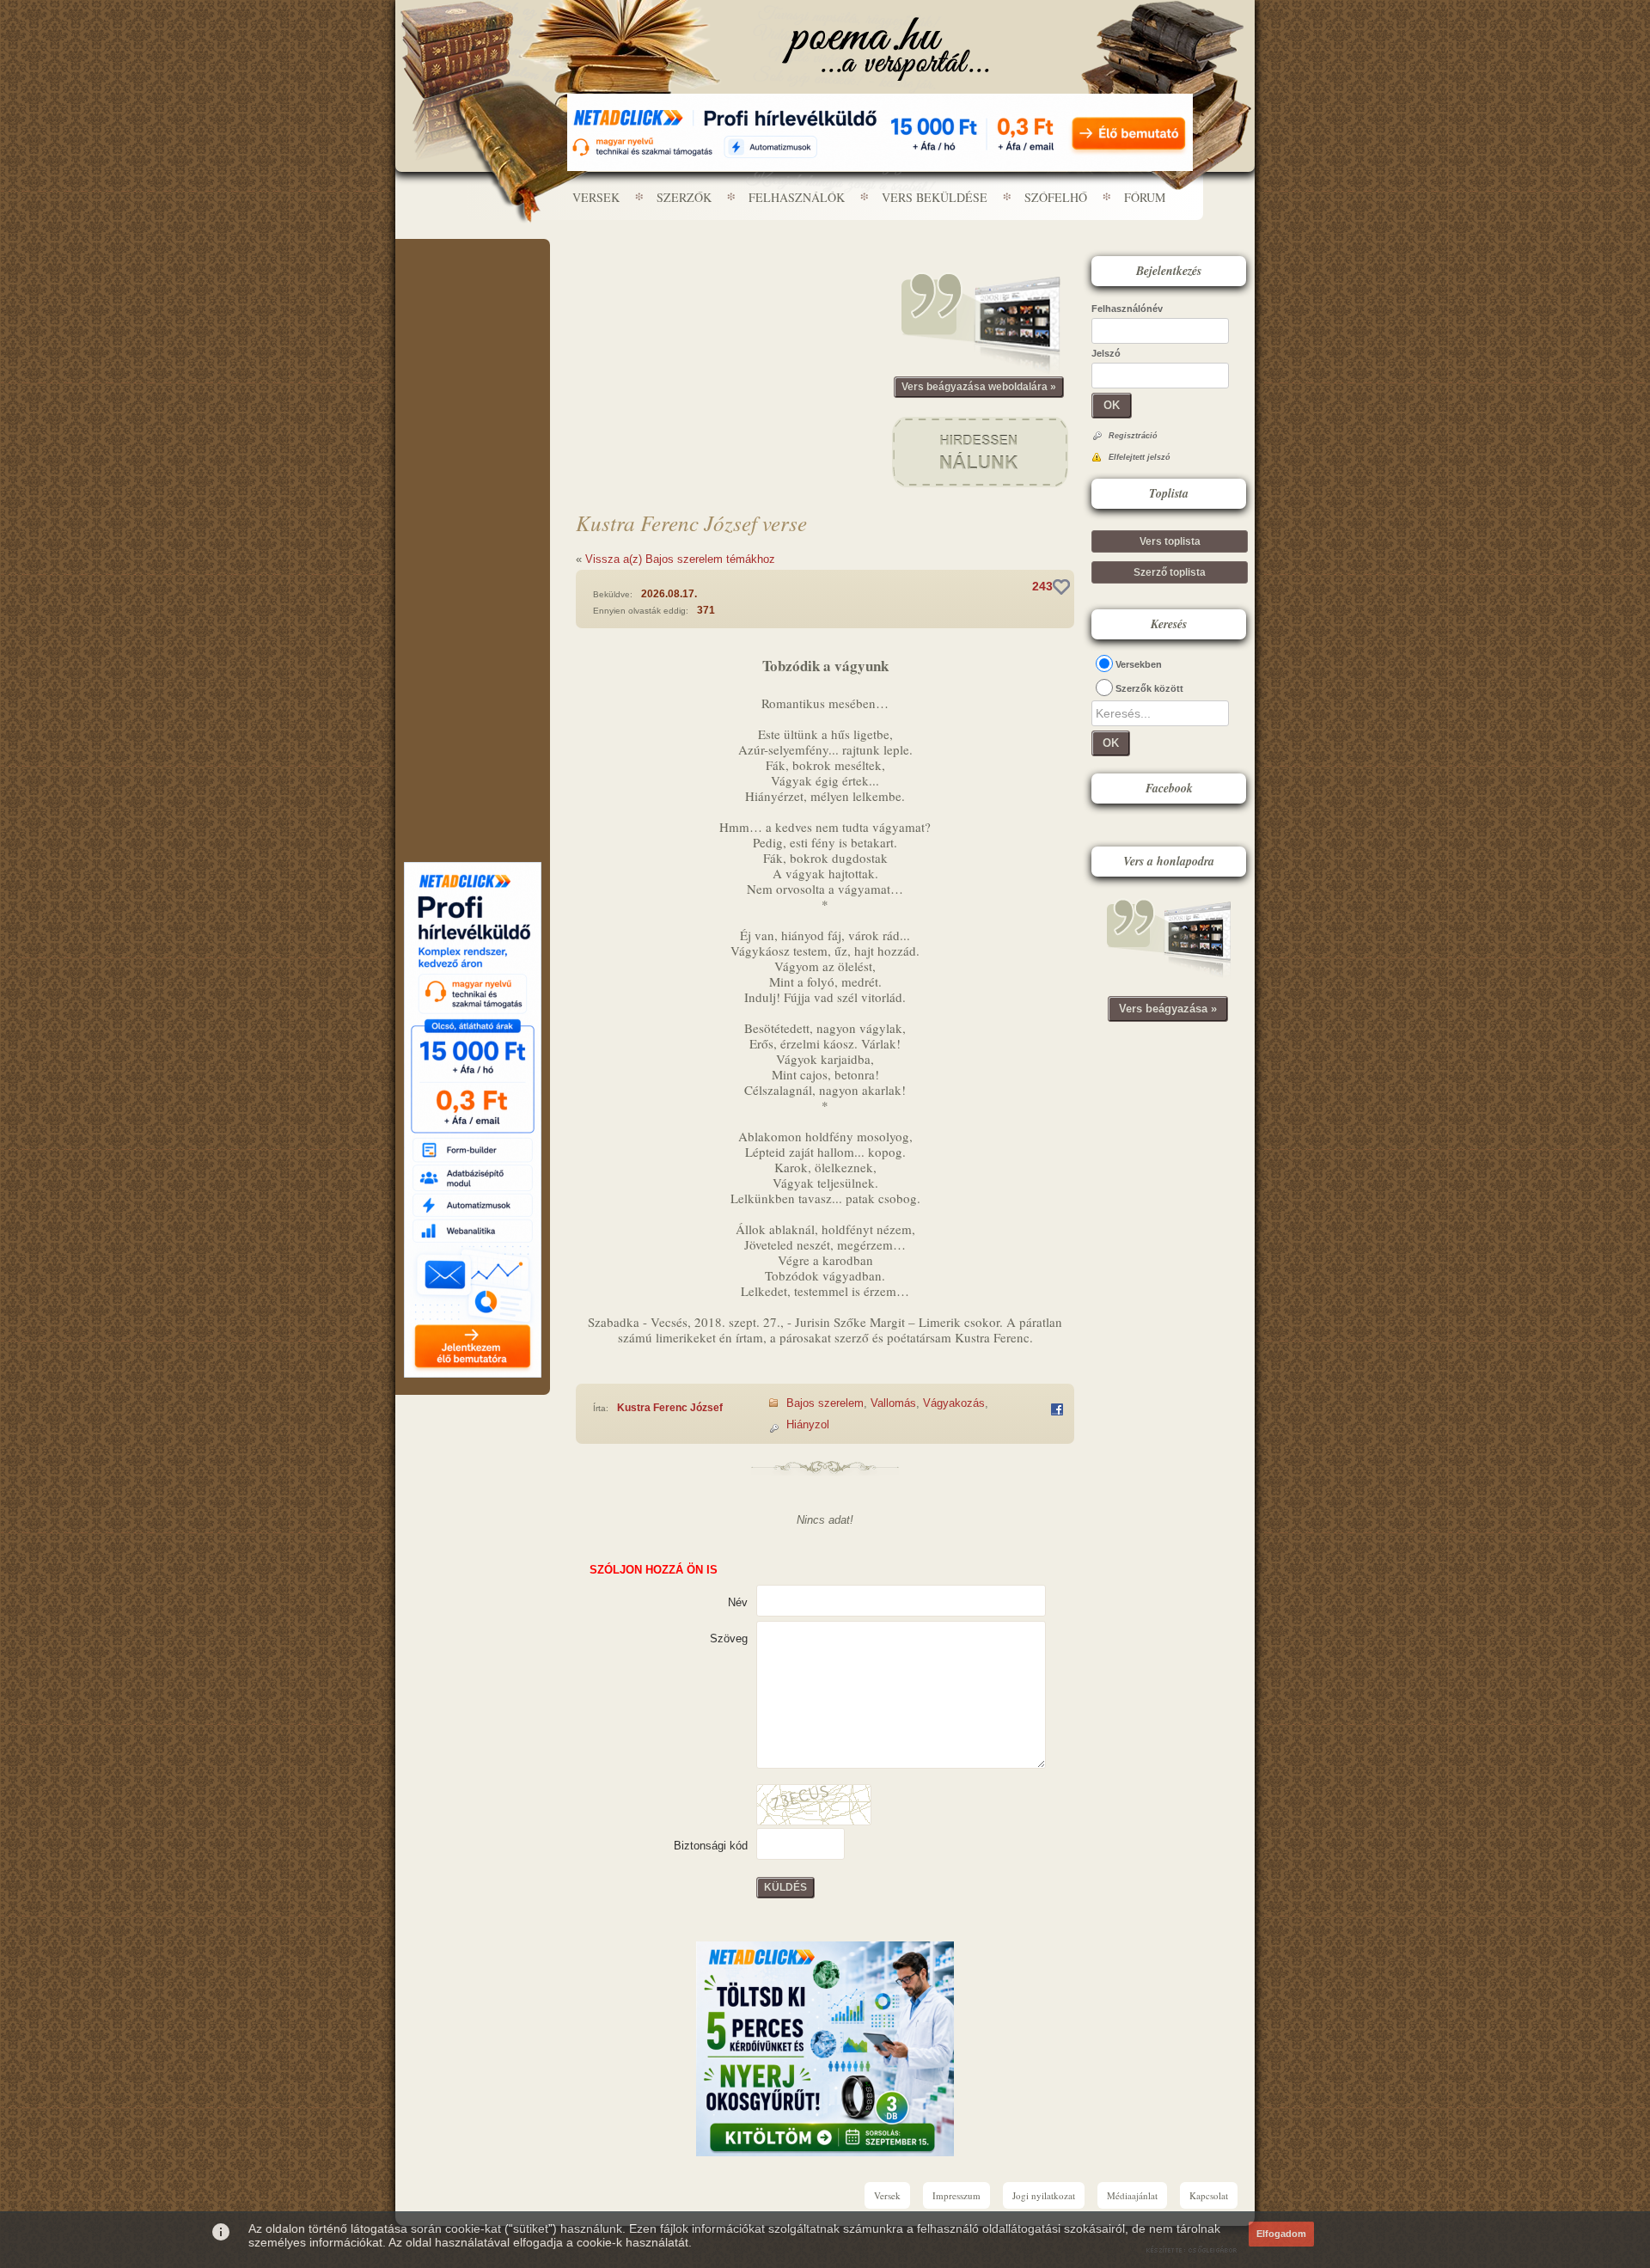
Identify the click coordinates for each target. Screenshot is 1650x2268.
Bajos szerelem (825, 1403)
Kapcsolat (1209, 2195)
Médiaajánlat (1132, 2195)
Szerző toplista (1170, 572)
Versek (596, 197)
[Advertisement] (473, 290)
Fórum (1145, 197)
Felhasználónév (1127, 309)
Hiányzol (808, 1424)
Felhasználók (797, 197)
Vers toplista (1170, 541)
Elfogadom (1281, 2234)
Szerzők (684, 197)
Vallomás (893, 1403)
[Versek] (886, 49)
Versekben (1139, 664)
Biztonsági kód (711, 1846)
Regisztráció (1133, 436)
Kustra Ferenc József (670, 1408)
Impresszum (956, 2195)
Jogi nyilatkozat (1044, 2195)
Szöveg (729, 1638)
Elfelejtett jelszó (1140, 457)
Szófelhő (1056, 197)
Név (738, 1602)
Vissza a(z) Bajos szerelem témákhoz (680, 559)
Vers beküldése (935, 197)
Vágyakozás (954, 1403)
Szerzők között (1149, 688)
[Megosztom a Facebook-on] (1057, 1409)
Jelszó (1106, 353)
